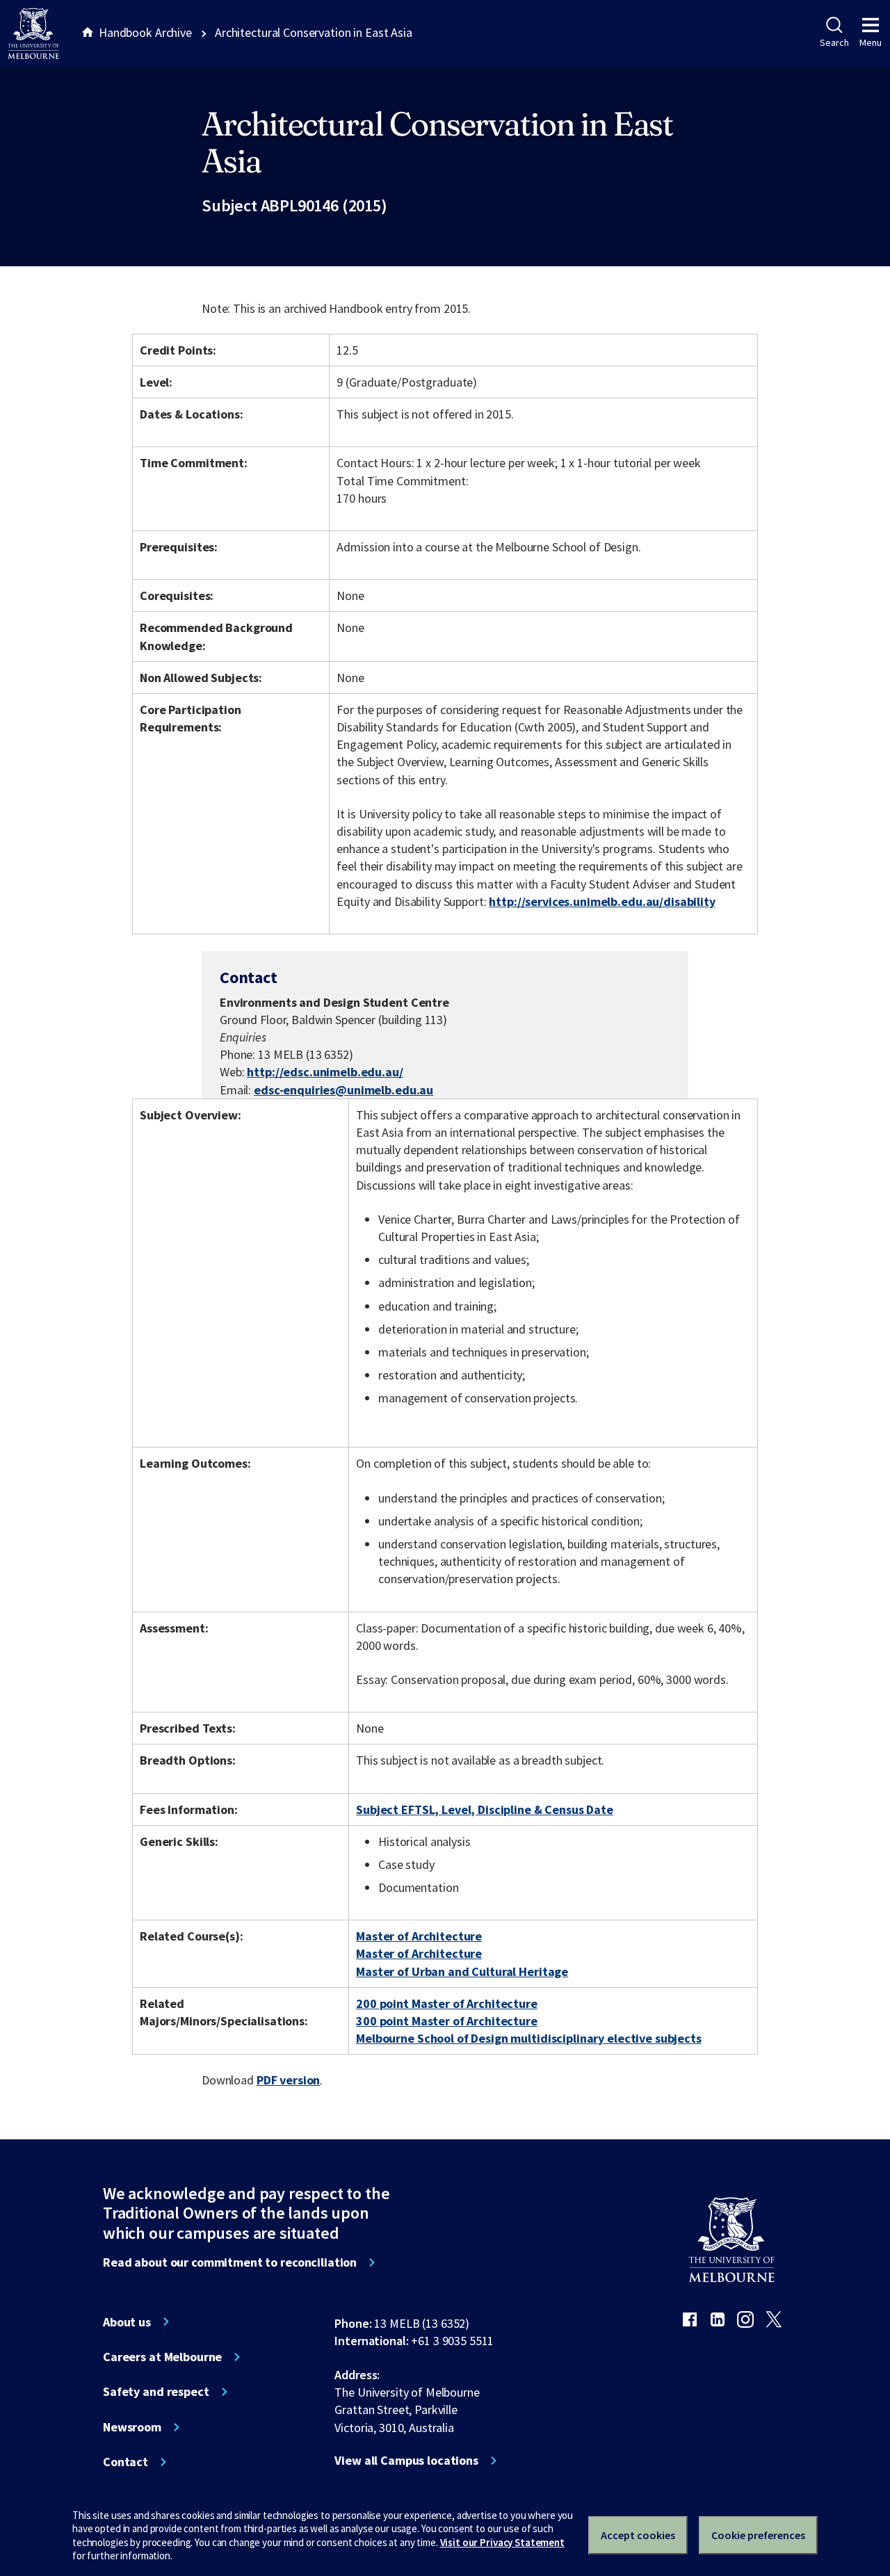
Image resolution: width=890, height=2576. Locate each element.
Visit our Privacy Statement (502, 2542)
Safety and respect (156, 2392)
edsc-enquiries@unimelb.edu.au (343, 1090)
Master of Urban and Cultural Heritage (462, 1971)
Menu (871, 42)
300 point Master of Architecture (447, 2021)
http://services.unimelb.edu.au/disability (602, 901)
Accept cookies (638, 2535)
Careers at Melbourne (162, 2357)
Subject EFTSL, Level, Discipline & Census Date (485, 1809)
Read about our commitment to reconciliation (230, 2262)
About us (127, 2322)
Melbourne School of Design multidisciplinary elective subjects (529, 2038)
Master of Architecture (419, 1936)
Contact (126, 2462)
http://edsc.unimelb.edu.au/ (325, 1072)
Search (834, 42)
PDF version (289, 2080)
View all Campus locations (406, 2461)
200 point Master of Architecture (447, 2003)
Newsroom (132, 2427)
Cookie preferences (758, 2535)
